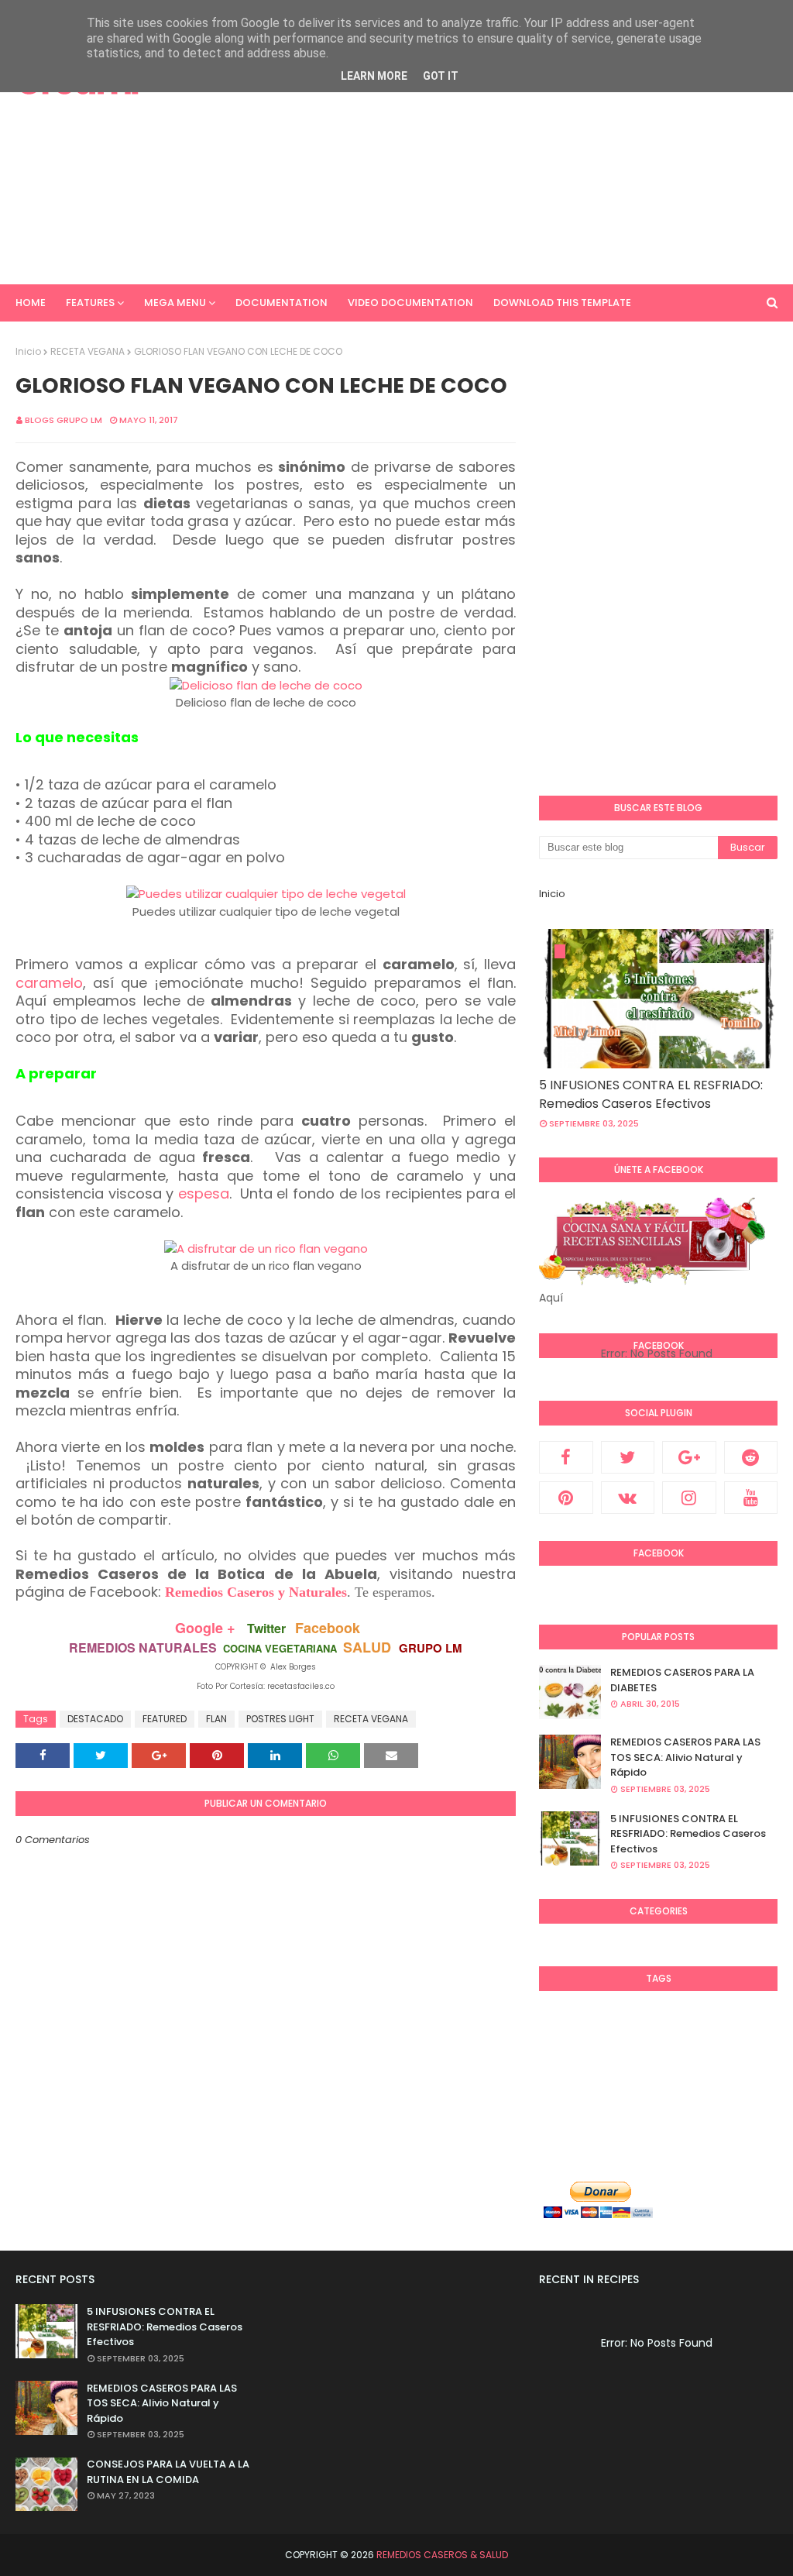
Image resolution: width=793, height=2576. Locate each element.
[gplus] (689, 1457)
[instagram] (689, 1498)
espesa (204, 1193)
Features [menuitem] (90, 303)
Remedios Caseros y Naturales (256, 1592)
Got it (441, 76)
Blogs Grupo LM (64, 420)
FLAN (216, 1719)
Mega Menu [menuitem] (175, 303)
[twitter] (628, 1457)
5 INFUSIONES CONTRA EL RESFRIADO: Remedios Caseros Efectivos (651, 1094)
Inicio (28, 351)
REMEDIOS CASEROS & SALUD (442, 2555)
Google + (205, 1628)
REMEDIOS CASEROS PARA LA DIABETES (682, 1680)
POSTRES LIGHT (280, 1719)
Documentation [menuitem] (281, 303)
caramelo (49, 983)
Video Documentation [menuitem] (410, 303)
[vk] (628, 1498)
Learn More (374, 76)
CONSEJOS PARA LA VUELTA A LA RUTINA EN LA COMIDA (168, 2472)
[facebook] (566, 1457)
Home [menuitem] (31, 303)
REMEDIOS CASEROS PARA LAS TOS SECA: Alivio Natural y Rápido (685, 1757)
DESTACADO (95, 1719)
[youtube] (751, 1498)
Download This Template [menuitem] (562, 303)
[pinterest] (566, 1498)
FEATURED (165, 1719)
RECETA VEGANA (88, 351)
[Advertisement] (518, 155)
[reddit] (751, 1457)
